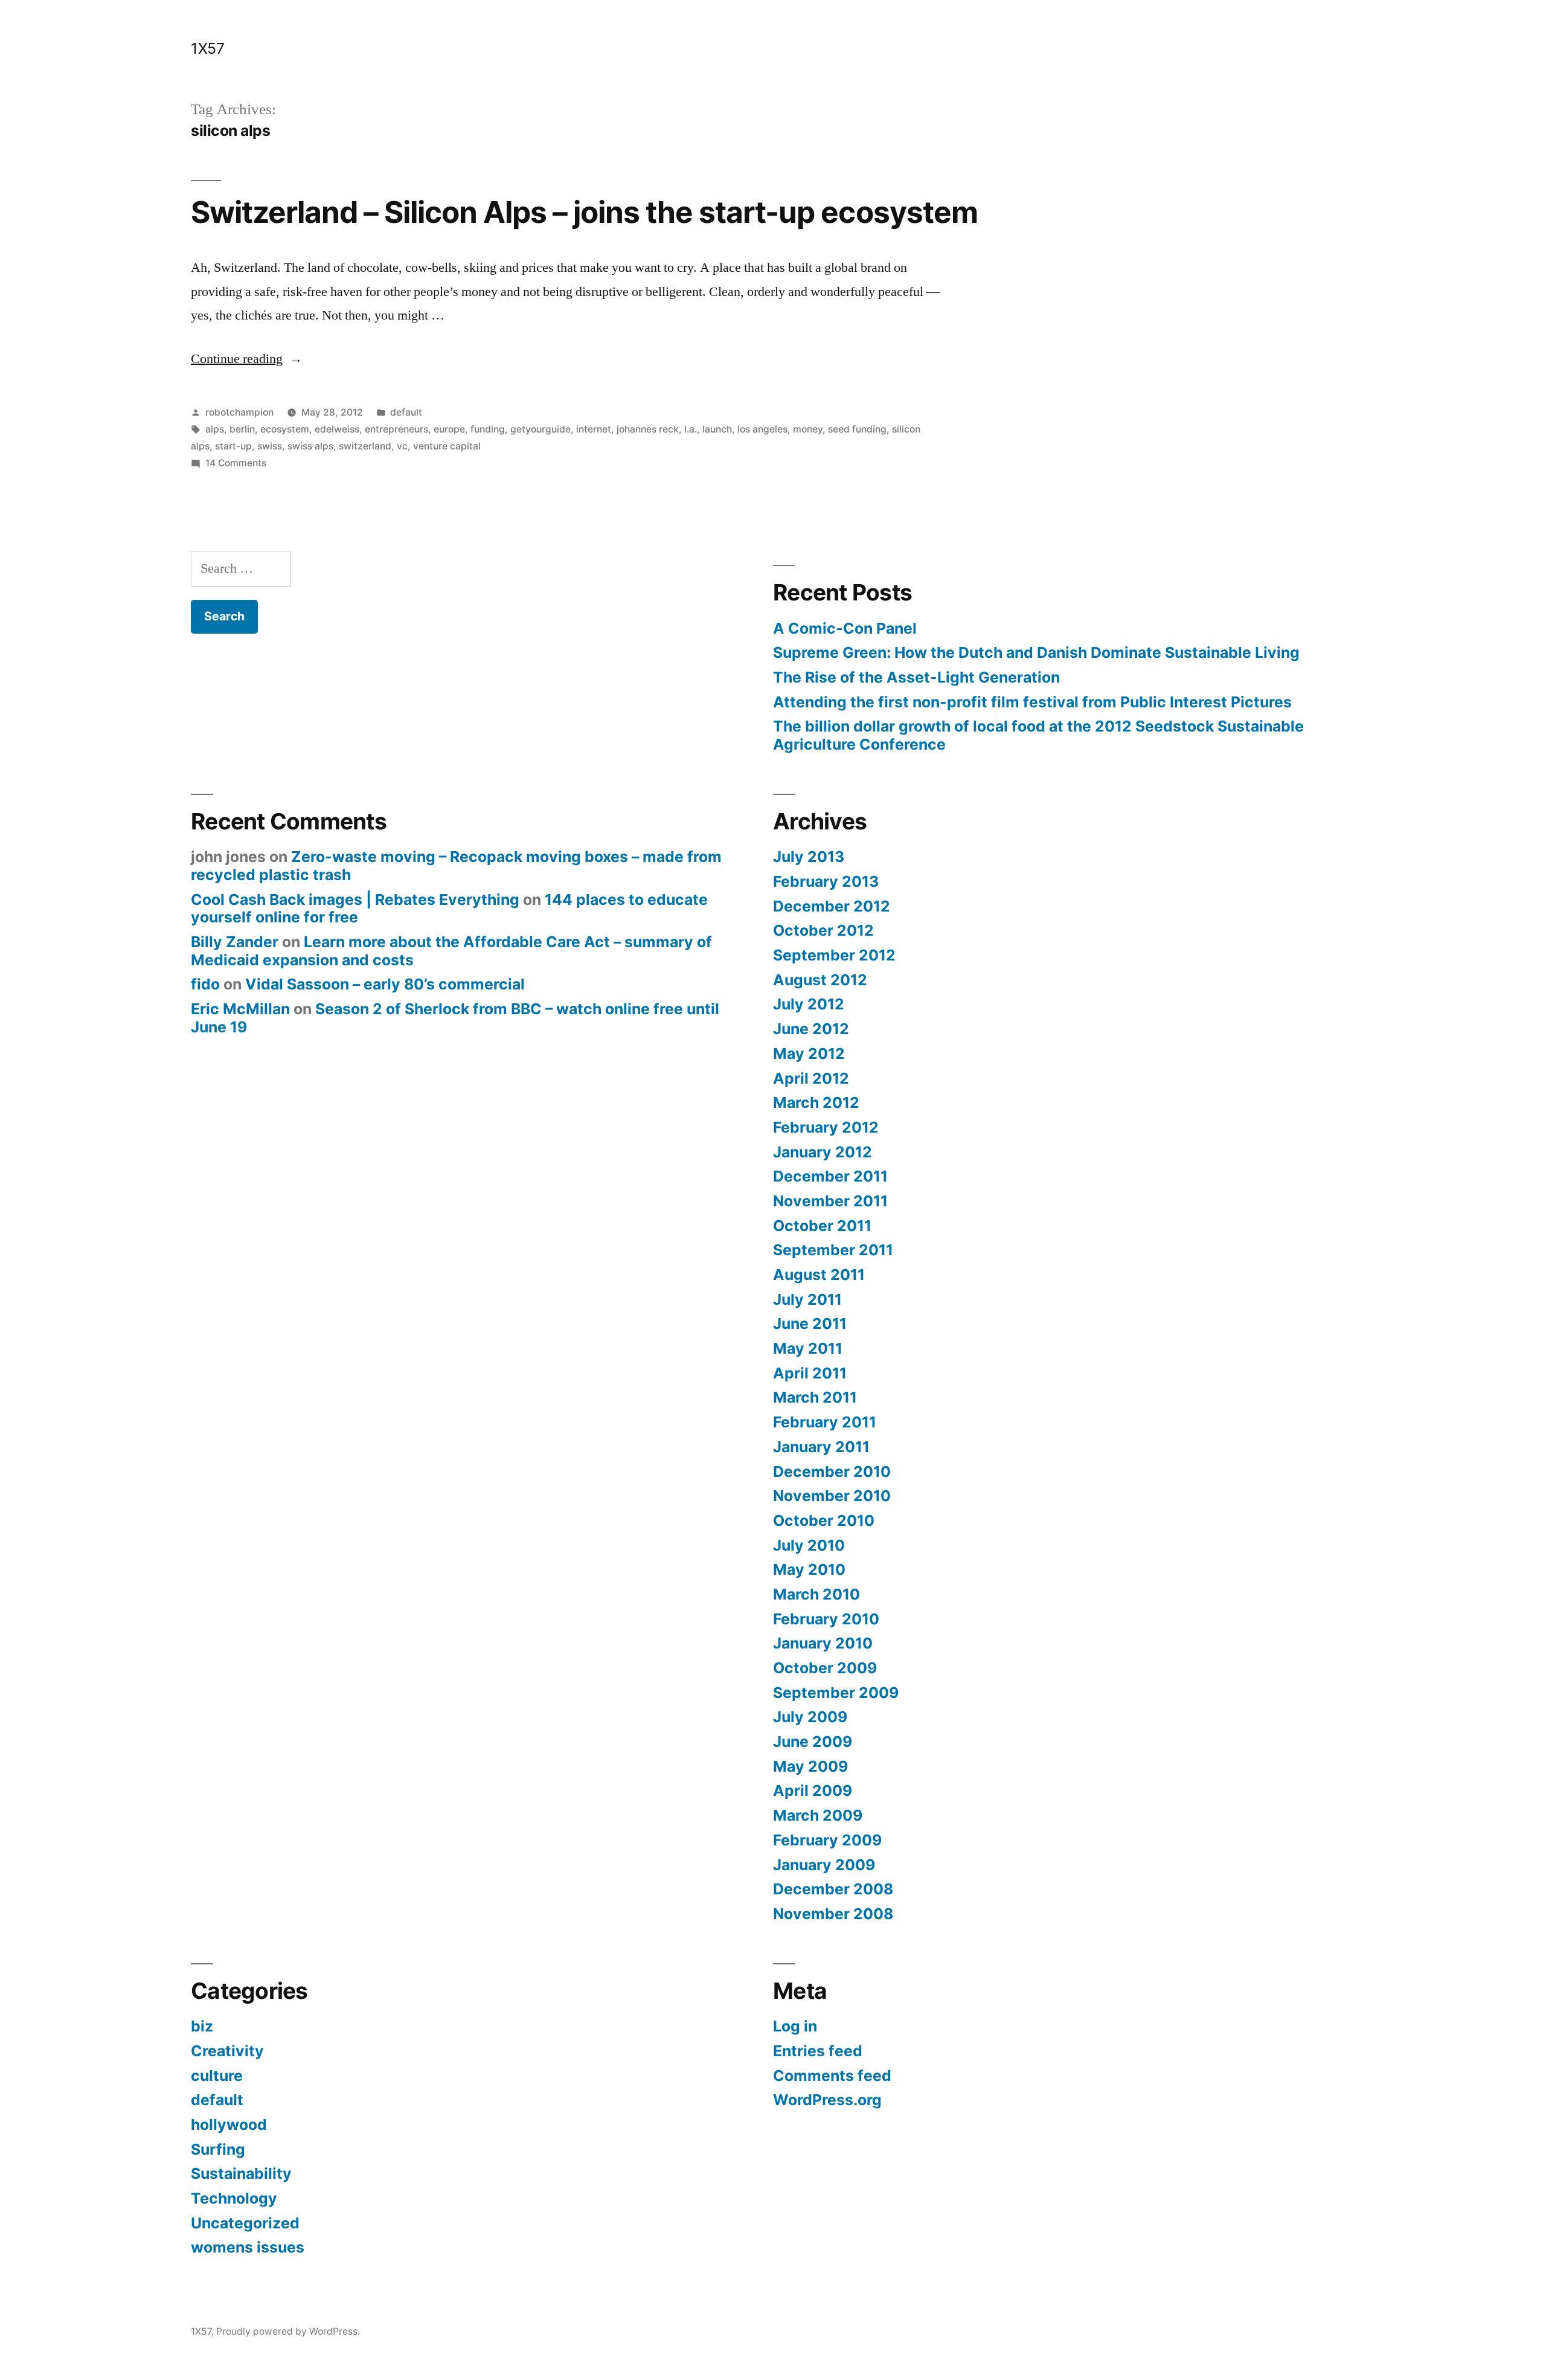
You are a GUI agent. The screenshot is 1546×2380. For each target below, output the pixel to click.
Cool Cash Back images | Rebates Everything (355, 899)
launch (717, 429)
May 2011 (808, 1348)
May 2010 (809, 1569)
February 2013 (826, 881)
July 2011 (807, 1299)
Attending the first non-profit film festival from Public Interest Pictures (1032, 702)
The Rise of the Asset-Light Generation (916, 677)
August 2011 (819, 1275)
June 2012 (811, 1029)
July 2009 (810, 1717)
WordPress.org (827, 2100)
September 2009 (836, 1693)
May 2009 (810, 1766)
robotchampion (239, 412)
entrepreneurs (396, 429)
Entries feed (818, 2051)
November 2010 (832, 1496)
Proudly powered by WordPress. (288, 2331)
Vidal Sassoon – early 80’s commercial (385, 984)
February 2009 (827, 1840)
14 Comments (236, 463)
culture (217, 2076)
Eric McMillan (240, 1009)
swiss (270, 446)
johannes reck (648, 429)
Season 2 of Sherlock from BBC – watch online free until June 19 (455, 1018)
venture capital (447, 446)
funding (488, 429)
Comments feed (832, 2076)
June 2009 (813, 1742)
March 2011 (815, 1397)
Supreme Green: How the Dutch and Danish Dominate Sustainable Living (1036, 652)
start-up (233, 446)
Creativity (227, 2051)
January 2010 (823, 1643)
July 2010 (809, 1545)
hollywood (229, 2124)
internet (594, 429)
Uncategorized (245, 2223)
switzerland (365, 446)
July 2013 (809, 857)
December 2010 (832, 1471)
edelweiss (337, 429)
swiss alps (310, 446)
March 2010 (816, 1594)
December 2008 (833, 1889)
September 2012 (834, 955)
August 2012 (820, 980)
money (808, 429)
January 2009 (824, 1865)
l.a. (691, 429)
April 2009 (813, 1790)
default (406, 412)
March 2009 (818, 1815)
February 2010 (826, 1619)
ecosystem (285, 429)
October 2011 (822, 1226)
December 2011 (830, 1176)
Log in (795, 2026)
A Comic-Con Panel (845, 628)
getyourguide (540, 429)
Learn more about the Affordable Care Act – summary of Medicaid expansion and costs (451, 951)
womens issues (248, 2247)
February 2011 (825, 1422)
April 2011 (810, 1373)
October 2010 (824, 1520)
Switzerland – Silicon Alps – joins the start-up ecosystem (584, 212)
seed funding (857, 429)
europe (449, 429)
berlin (242, 429)
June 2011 (810, 1323)
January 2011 (821, 1447)
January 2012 (823, 1152)
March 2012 (816, 1102)
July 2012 (809, 1004)
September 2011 (833, 1250)
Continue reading (247, 359)
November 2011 (830, 1201)
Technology (234, 2198)
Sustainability (241, 2173)
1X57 (207, 48)
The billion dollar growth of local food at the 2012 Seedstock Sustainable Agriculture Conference (1038, 735)
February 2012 (826, 1127)
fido (205, 984)
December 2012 (832, 906)
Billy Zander (235, 942)
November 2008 (833, 1914)
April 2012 (811, 1078)
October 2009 (825, 1668)
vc (402, 446)
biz (202, 2026)
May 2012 (809, 1053)
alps (215, 429)
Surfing (218, 2149)
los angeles (762, 429)
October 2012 (823, 930)
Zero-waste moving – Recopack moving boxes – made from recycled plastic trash (456, 866)
